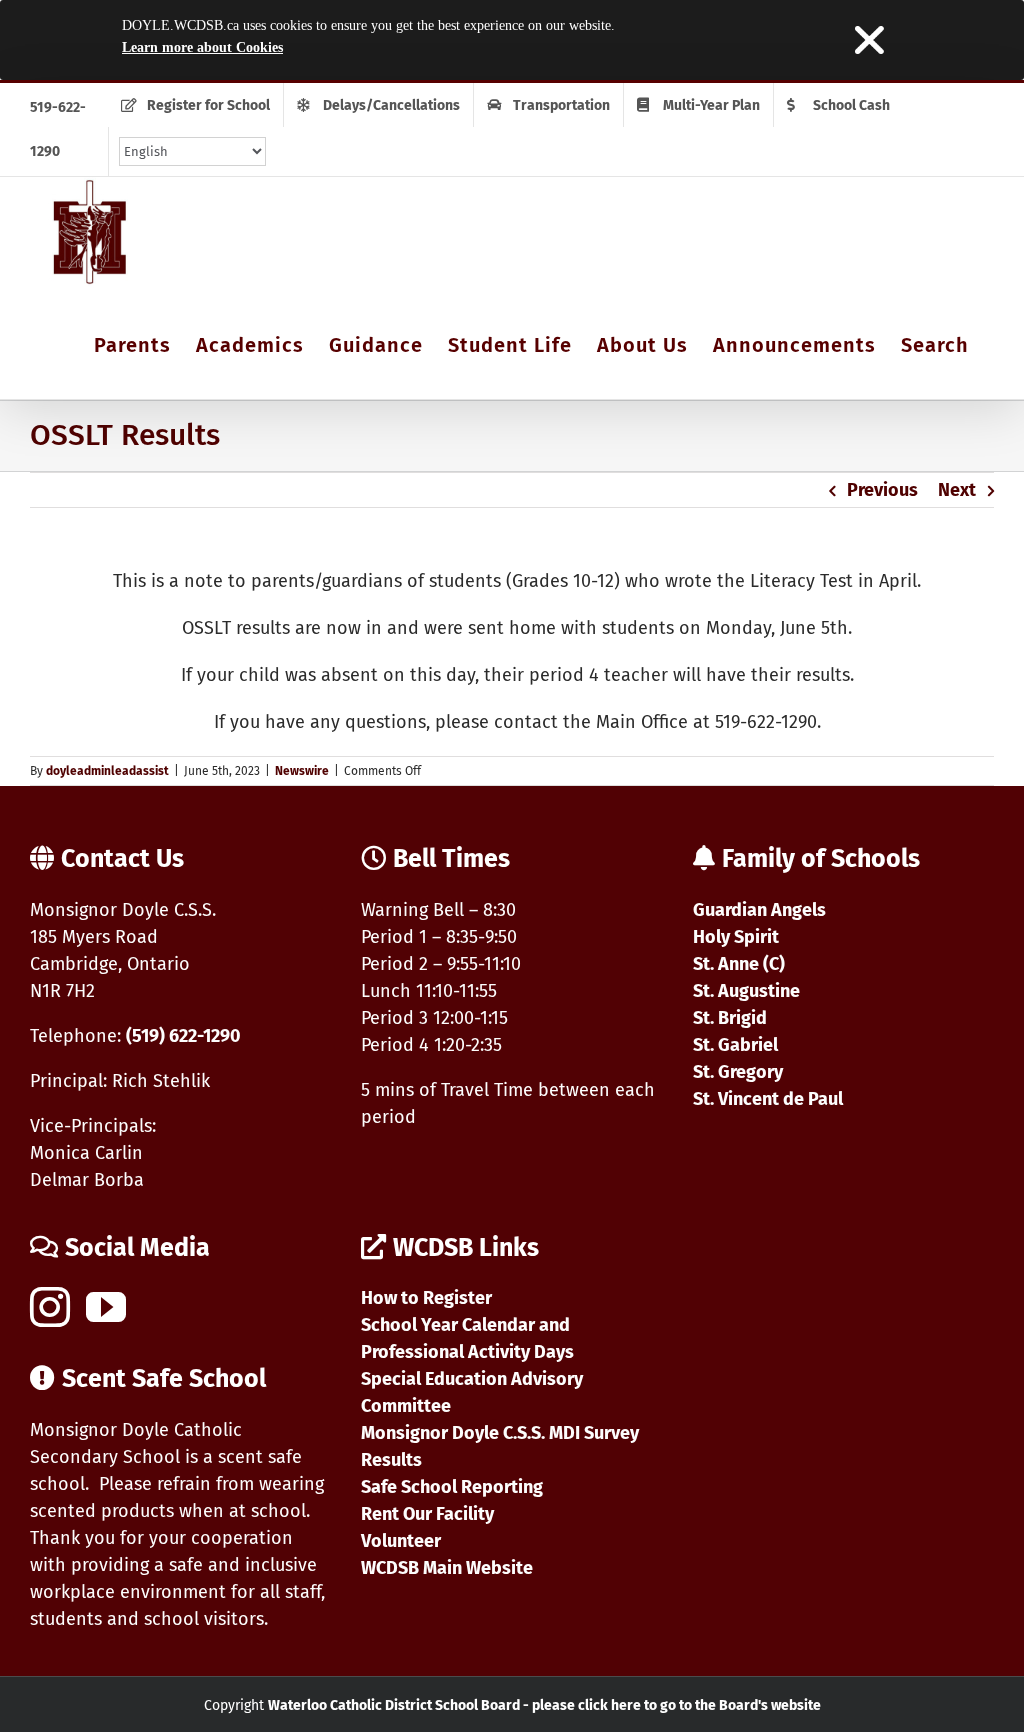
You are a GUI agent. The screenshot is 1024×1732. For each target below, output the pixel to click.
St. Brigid (730, 1018)
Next (957, 490)
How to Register (426, 1298)
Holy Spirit (736, 937)
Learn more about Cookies (202, 47)
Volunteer (401, 1541)
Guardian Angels (759, 910)
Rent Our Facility (427, 1514)
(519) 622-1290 (183, 1036)
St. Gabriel (735, 1045)
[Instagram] (50, 1307)
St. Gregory (738, 1072)
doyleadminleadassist (107, 771)
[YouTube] (106, 1307)
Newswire (302, 771)
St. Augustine (746, 991)
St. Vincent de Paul (768, 1099)
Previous (882, 490)
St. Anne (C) (739, 964)
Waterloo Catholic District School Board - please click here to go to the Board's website (544, 1705)
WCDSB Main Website (447, 1568)
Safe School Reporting (452, 1487)
